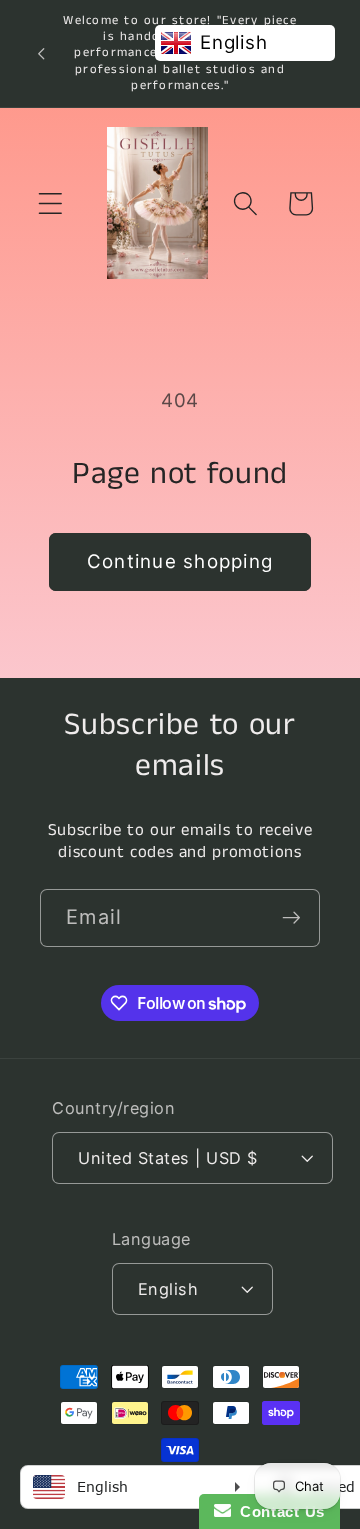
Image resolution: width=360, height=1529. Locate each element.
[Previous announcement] (41, 53)
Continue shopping (180, 561)
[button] (50, 203)
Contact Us (278, 1511)
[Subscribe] (291, 918)
